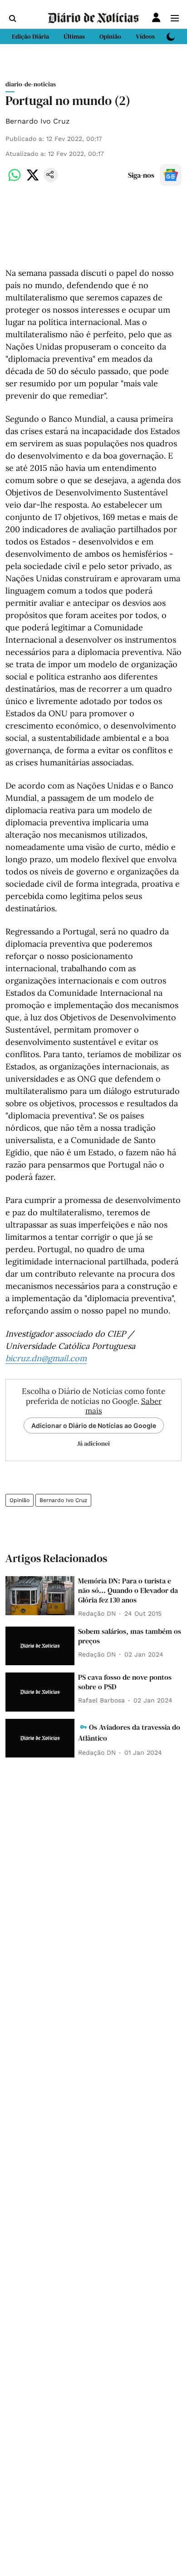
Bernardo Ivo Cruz (38, 121)
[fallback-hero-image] (40, 1596)
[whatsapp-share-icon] (15, 180)
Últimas (74, 36)
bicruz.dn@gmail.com (46, 1358)
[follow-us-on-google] (171, 175)
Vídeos (145, 36)
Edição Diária (30, 36)
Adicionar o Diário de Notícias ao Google (94, 1425)
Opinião (20, 1500)
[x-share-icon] (33, 180)
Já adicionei (93, 1443)
